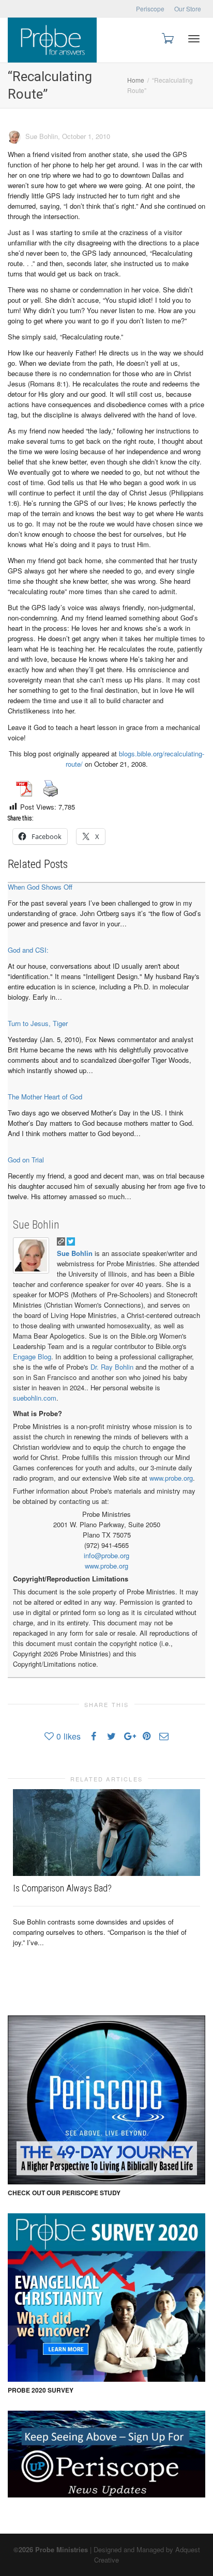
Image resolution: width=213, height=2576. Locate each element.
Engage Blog (32, 1356)
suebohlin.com (35, 1398)
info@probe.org (106, 1555)
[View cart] (167, 37)
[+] (106, 1833)
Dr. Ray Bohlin (112, 1367)
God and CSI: (28, 950)
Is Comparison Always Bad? (62, 1888)
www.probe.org (171, 1478)
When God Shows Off (40, 887)
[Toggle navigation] (194, 39)
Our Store (188, 9)
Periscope (150, 9)
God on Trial (26, 1160)
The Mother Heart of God (45, 1097)
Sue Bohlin (36, 1225)
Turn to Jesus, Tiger (38, 1023)
